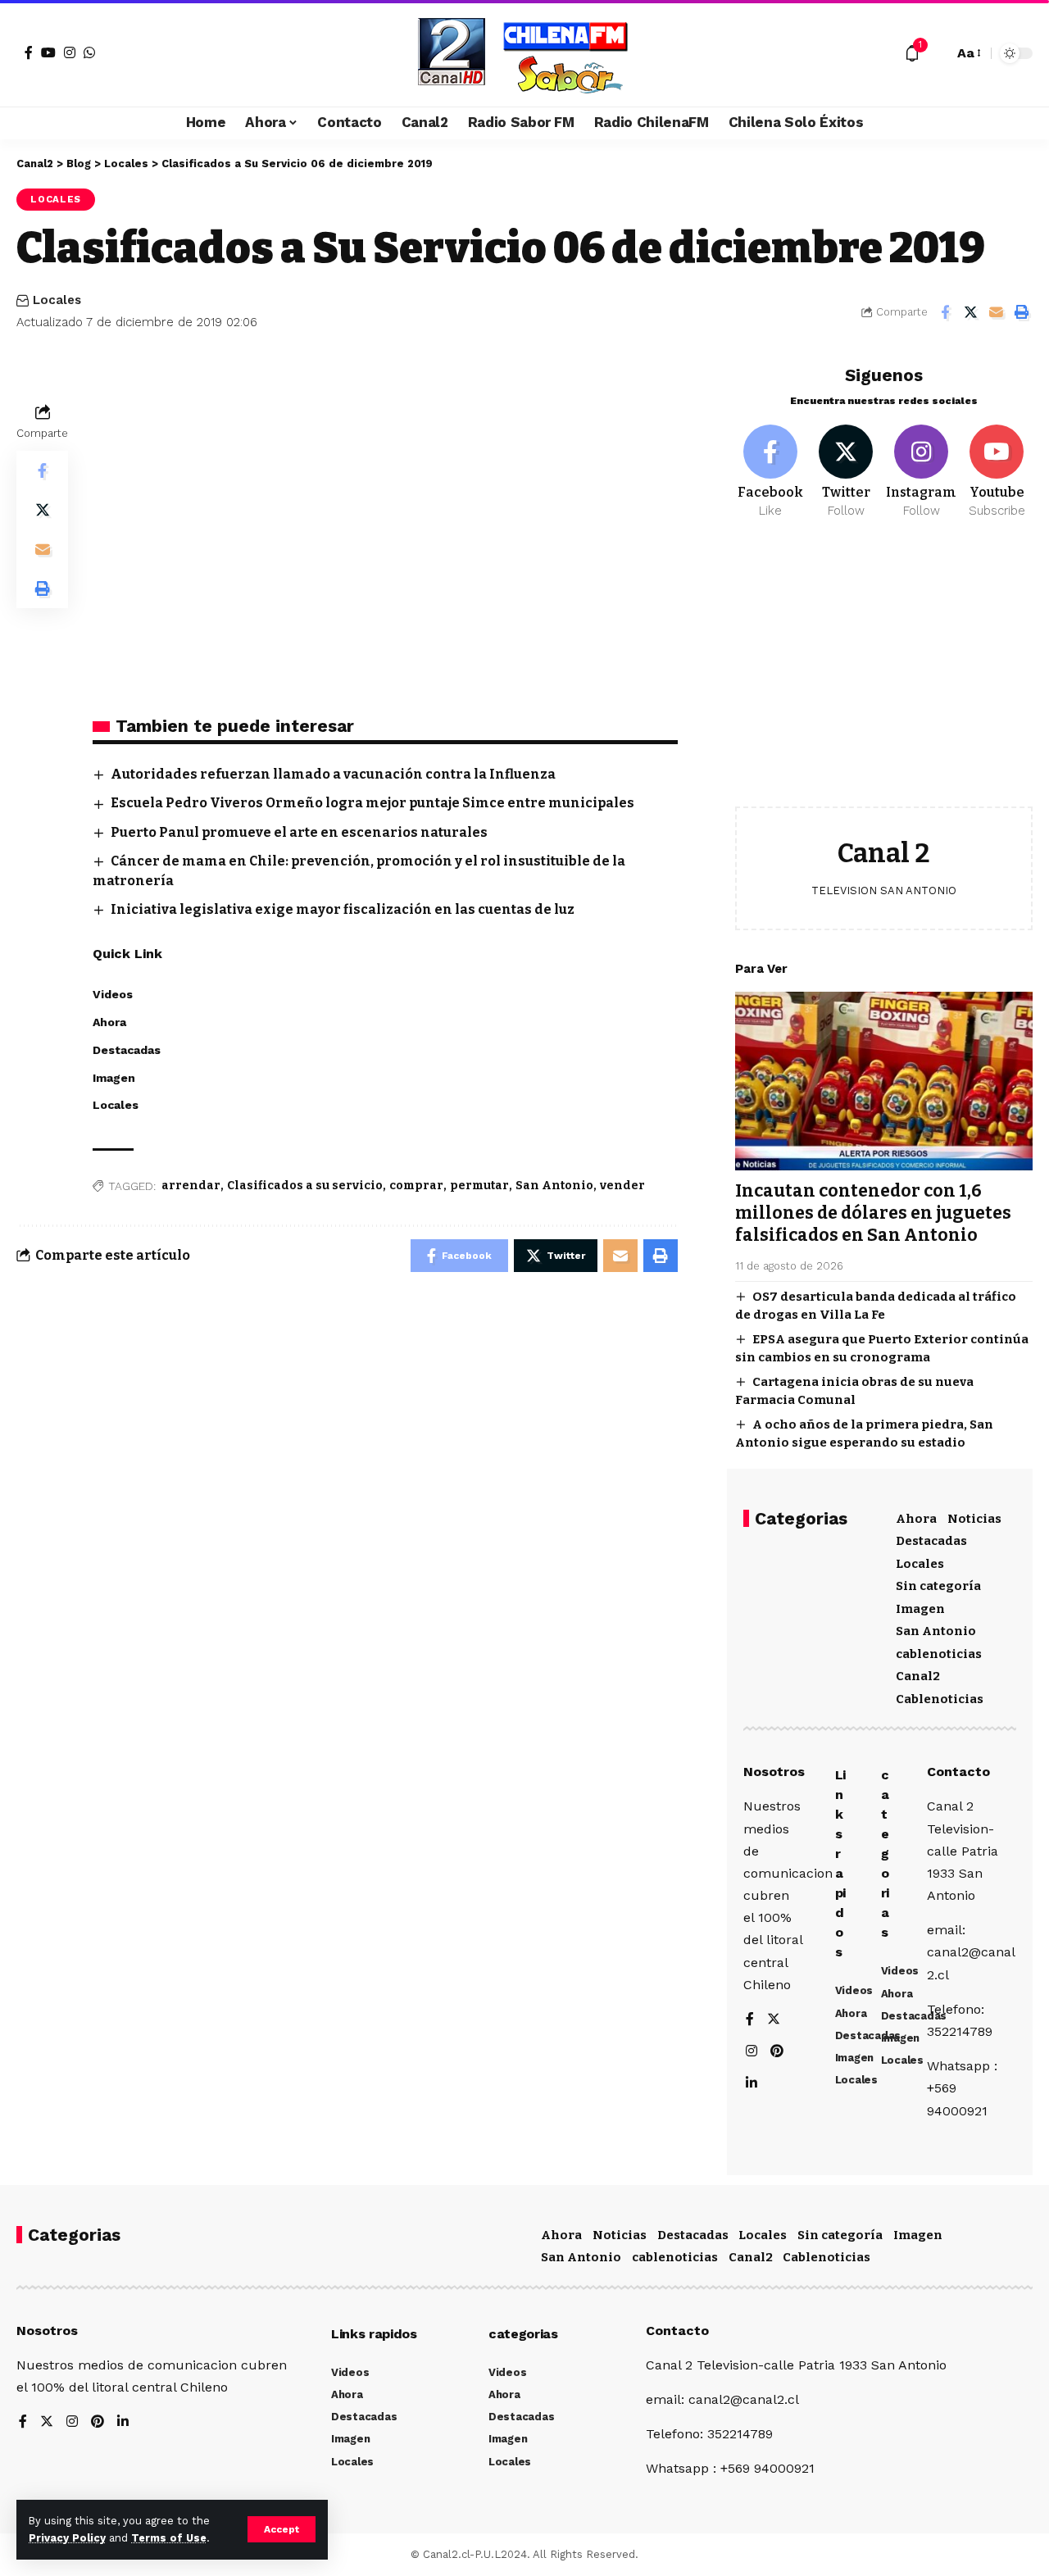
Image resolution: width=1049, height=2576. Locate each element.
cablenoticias (939, 1654)
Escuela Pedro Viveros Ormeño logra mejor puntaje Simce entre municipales (372, 803)
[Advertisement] (884, 675)
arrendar (191, 1186)
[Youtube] (997, 472)
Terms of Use (169, 2538)
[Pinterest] (777, 2052)
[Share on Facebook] (945, 312)
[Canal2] (524, 53)
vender (622, 1186)
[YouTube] (48, 52)
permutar (479, 1186)
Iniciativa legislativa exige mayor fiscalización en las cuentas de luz (343, 909)
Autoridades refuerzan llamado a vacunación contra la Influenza (333, 774)
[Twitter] (846, 472)
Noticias (974, 1519)
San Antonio (554, 1186)
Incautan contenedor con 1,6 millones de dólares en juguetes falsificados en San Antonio (873, 1213)
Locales (56, 199)
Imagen (920, 1609)
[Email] (996, 312)
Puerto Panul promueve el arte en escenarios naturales (299, 832)
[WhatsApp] (89, 52)
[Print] (1021, 312)
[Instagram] (70, 52)
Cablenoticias (940, 1699)
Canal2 (918, 1676)
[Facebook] (29, 52)
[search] (937, 53)
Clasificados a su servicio (305, 1186)
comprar (416, 1186)
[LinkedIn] (752, 2084)
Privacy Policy (67, 2538)
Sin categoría (938, 1586)
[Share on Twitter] (970, 312)
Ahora (916, 1519)
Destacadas (931, 1541)
